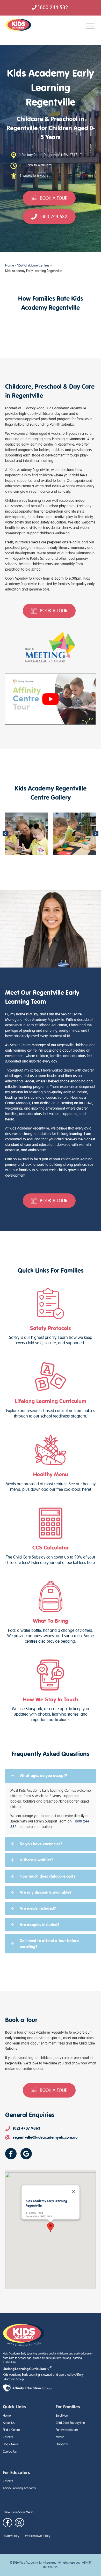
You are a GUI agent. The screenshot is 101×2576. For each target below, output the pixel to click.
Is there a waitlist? (36, 1860)
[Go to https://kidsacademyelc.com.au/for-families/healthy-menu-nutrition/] (51, 1463)
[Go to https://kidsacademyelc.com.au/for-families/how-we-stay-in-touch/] (51, 1691)
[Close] (73, 2191)
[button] (5, 834)
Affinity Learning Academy (19, 2488)
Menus (60, 2437)
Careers (8, 2437)
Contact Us (10, 2452)
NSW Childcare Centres (33, 265)
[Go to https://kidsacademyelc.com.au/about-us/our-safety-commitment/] (51, 1317)
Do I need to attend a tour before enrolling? (49, 1943)
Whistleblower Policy (38, 2536)
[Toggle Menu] (90, 26)
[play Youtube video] (51, 699)
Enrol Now (62, 2416)
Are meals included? (38, 1908)
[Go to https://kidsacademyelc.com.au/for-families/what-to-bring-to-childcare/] (51, 1612)
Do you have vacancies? (41, 1844)
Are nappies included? (40, 1925)
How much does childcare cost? (48, 1876)
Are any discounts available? (46, 1892)
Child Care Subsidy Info (70, 2423)
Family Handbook (67, 2430)
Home (10, 265)
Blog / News (11, 2444)
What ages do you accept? (43, 1776)
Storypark (62, 2444)
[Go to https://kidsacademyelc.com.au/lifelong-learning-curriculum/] (51, 1390)
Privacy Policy (11, 2536)
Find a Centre (11, 2430)
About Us (9, 2423)
